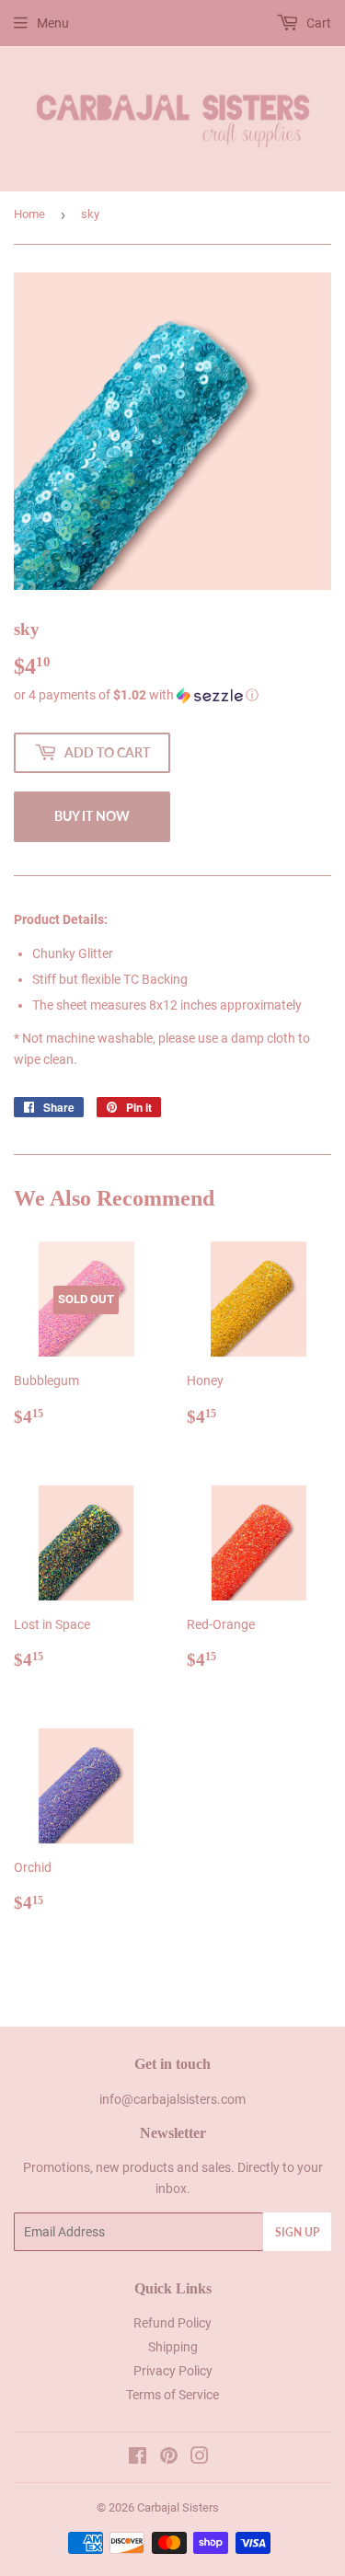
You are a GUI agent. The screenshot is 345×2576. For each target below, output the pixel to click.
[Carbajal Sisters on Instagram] (200, 2458)
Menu (53, 23)
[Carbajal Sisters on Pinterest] (169, 2458)
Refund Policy (172, 2323)
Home (29, 214)
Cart (317, 23)
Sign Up (297, 2232)
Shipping (173, 2347)
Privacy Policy (173, 2371)
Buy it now (92, 816)
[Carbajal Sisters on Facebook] (138, 2458)
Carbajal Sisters (178, 2507)
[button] (172, 695)
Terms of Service (172, 2395)
